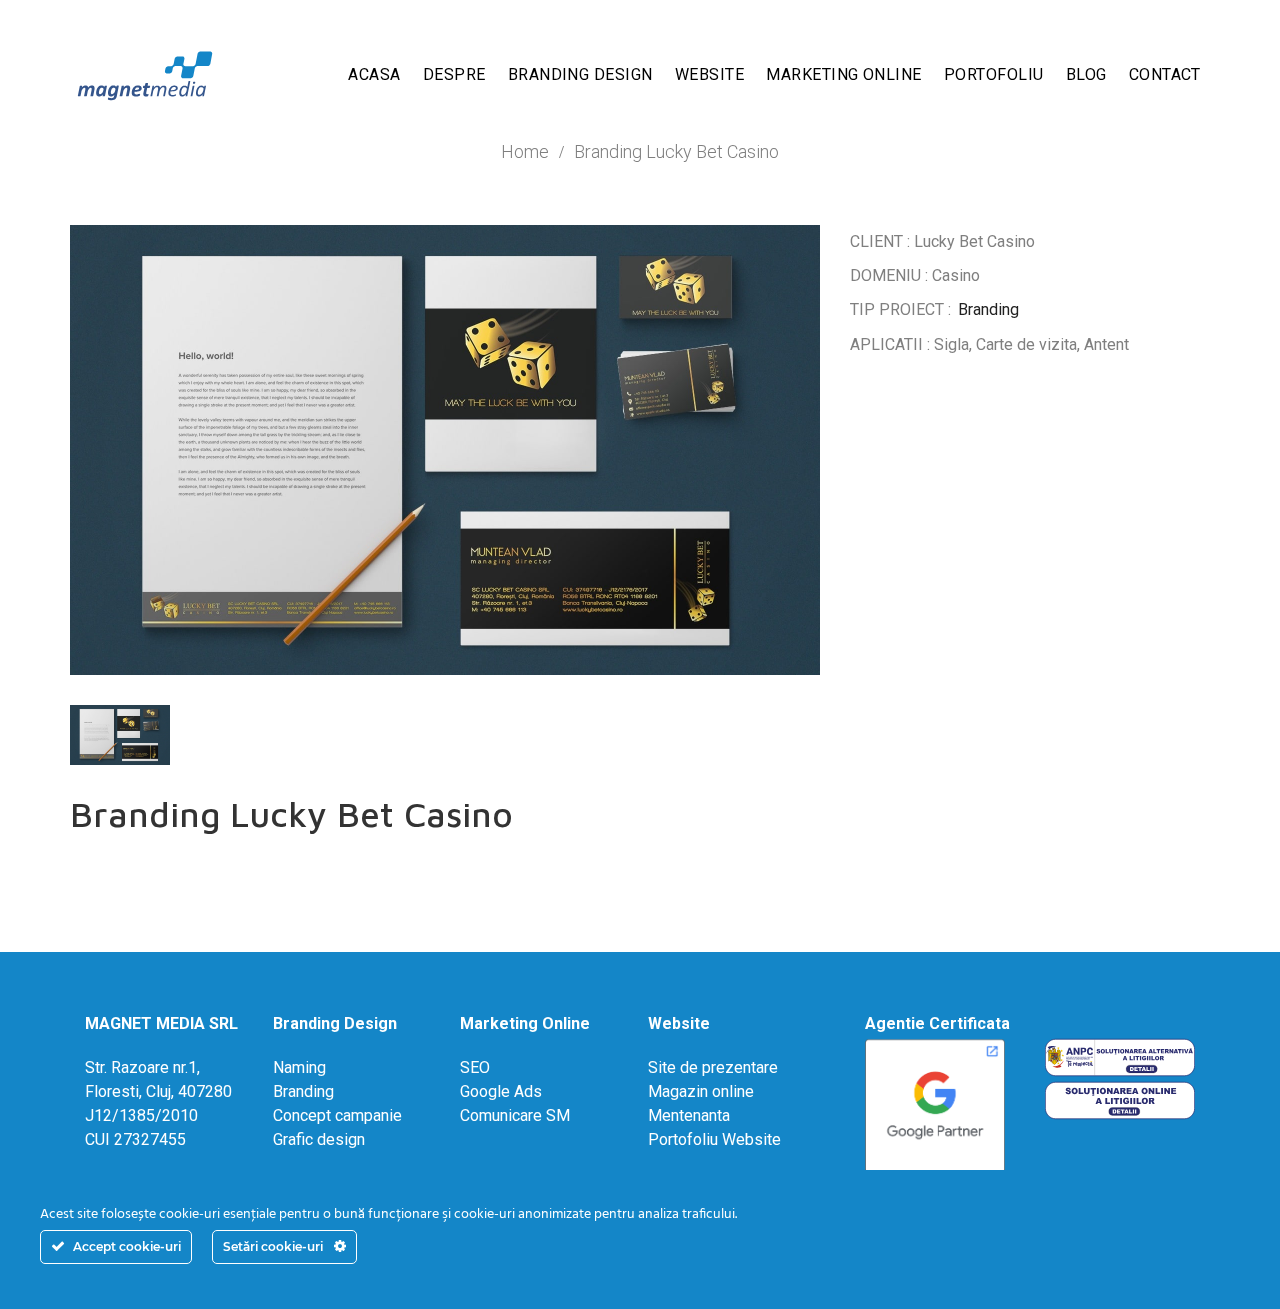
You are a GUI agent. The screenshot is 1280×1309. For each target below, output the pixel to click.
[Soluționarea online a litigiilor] (1120, 1098)
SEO (475, 1067)
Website (679, 1023)
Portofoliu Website (714, 1139)
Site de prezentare (713, 1067)
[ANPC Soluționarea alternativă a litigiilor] (1120, 1056)
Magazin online (701, 1091)
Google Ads (501, 1091)
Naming (299, 1067)
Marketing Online (525, 1023)
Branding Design (335, 1023)
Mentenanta (689, 1115)
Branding (988, 309)
